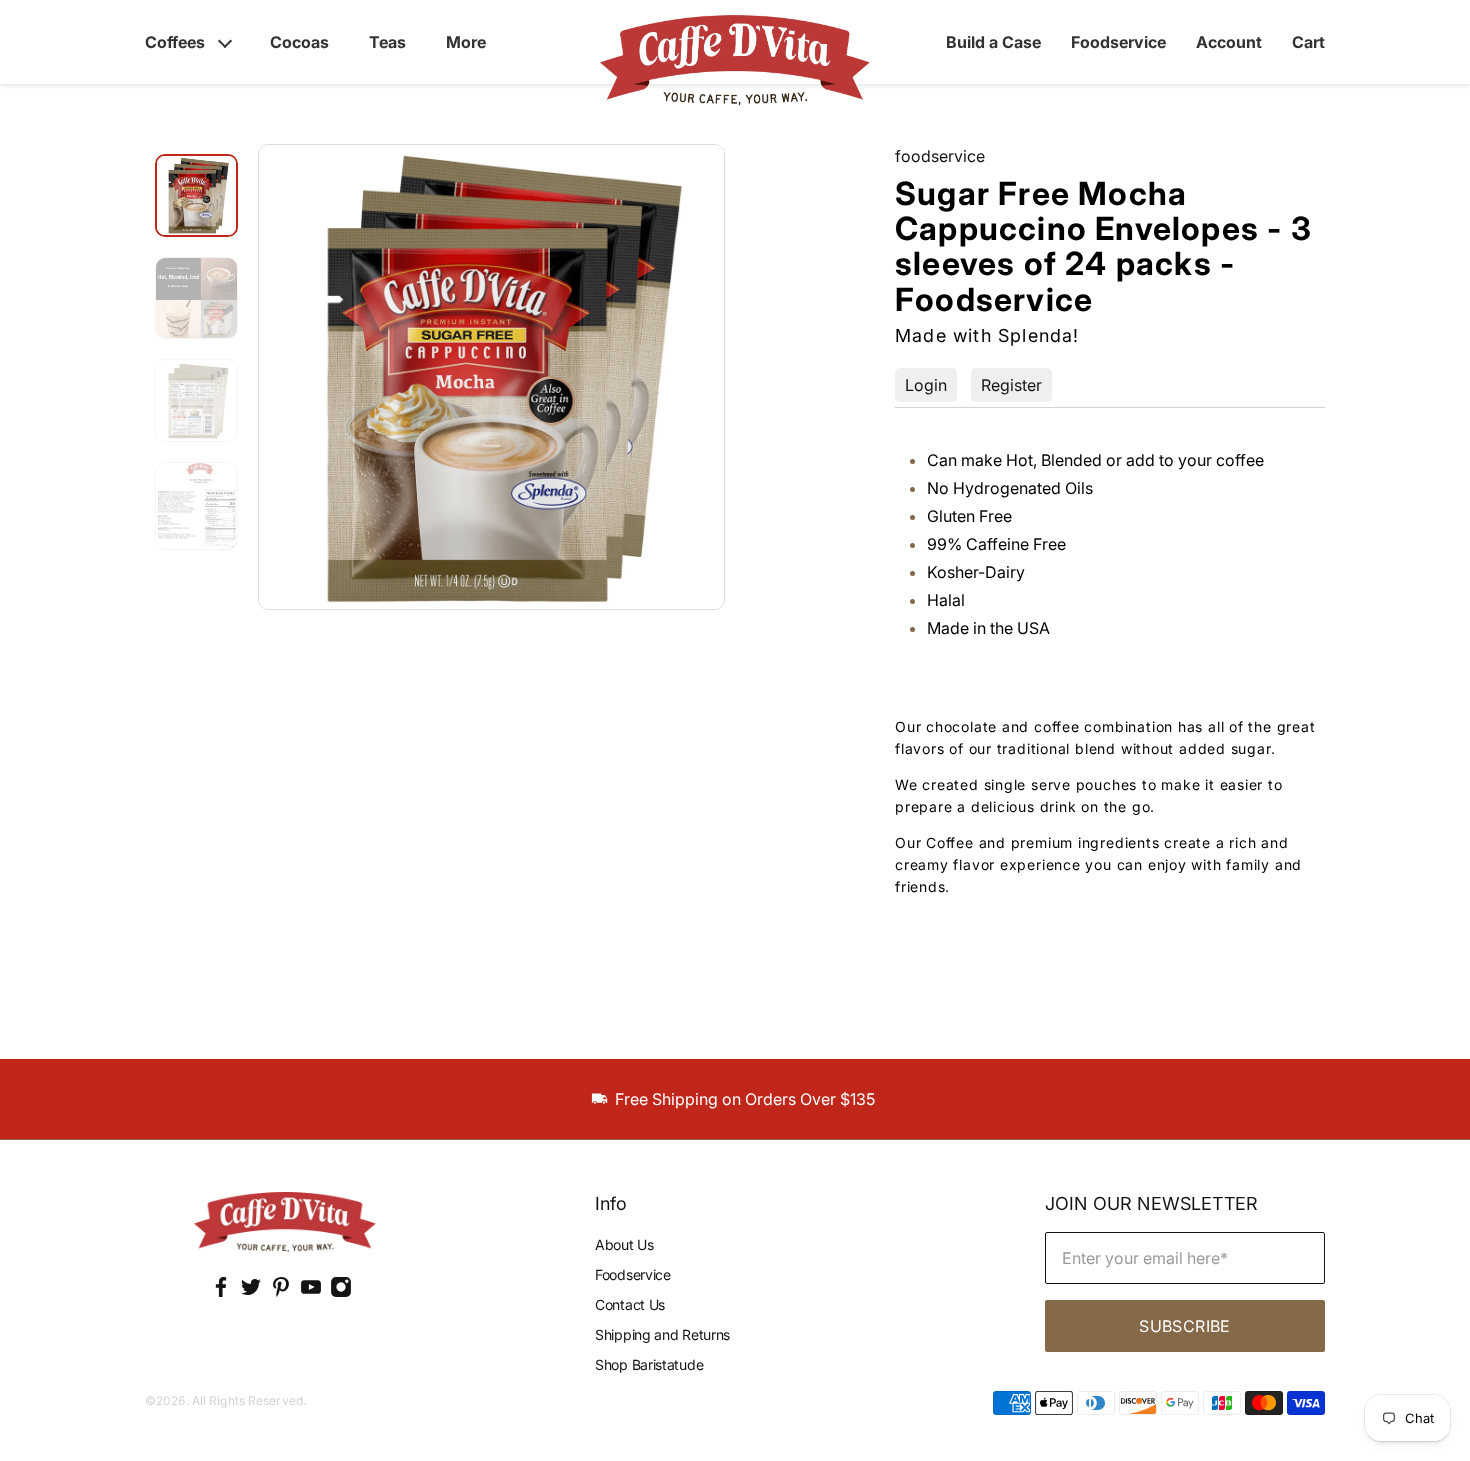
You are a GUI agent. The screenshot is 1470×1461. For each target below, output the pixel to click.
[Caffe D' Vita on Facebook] (221, 1292)
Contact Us (630, 1304)
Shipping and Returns (662, 1334)
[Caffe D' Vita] (285, 1224)
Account (1229, 42)
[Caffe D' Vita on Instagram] (341, 1292)
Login (926, 385)
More (466, 42)
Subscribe (1184, 1326)
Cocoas (299, 42)
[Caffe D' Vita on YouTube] (311, 1292)
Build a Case (993, 42)
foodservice (940, 156)
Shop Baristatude (649, 1364)
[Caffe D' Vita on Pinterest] (281, 1292)
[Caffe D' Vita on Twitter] (251, 1292)
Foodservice (1118, 42)
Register (1011, 385)
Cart (1308, 42)
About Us (624, 1244)
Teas (387, 42)
